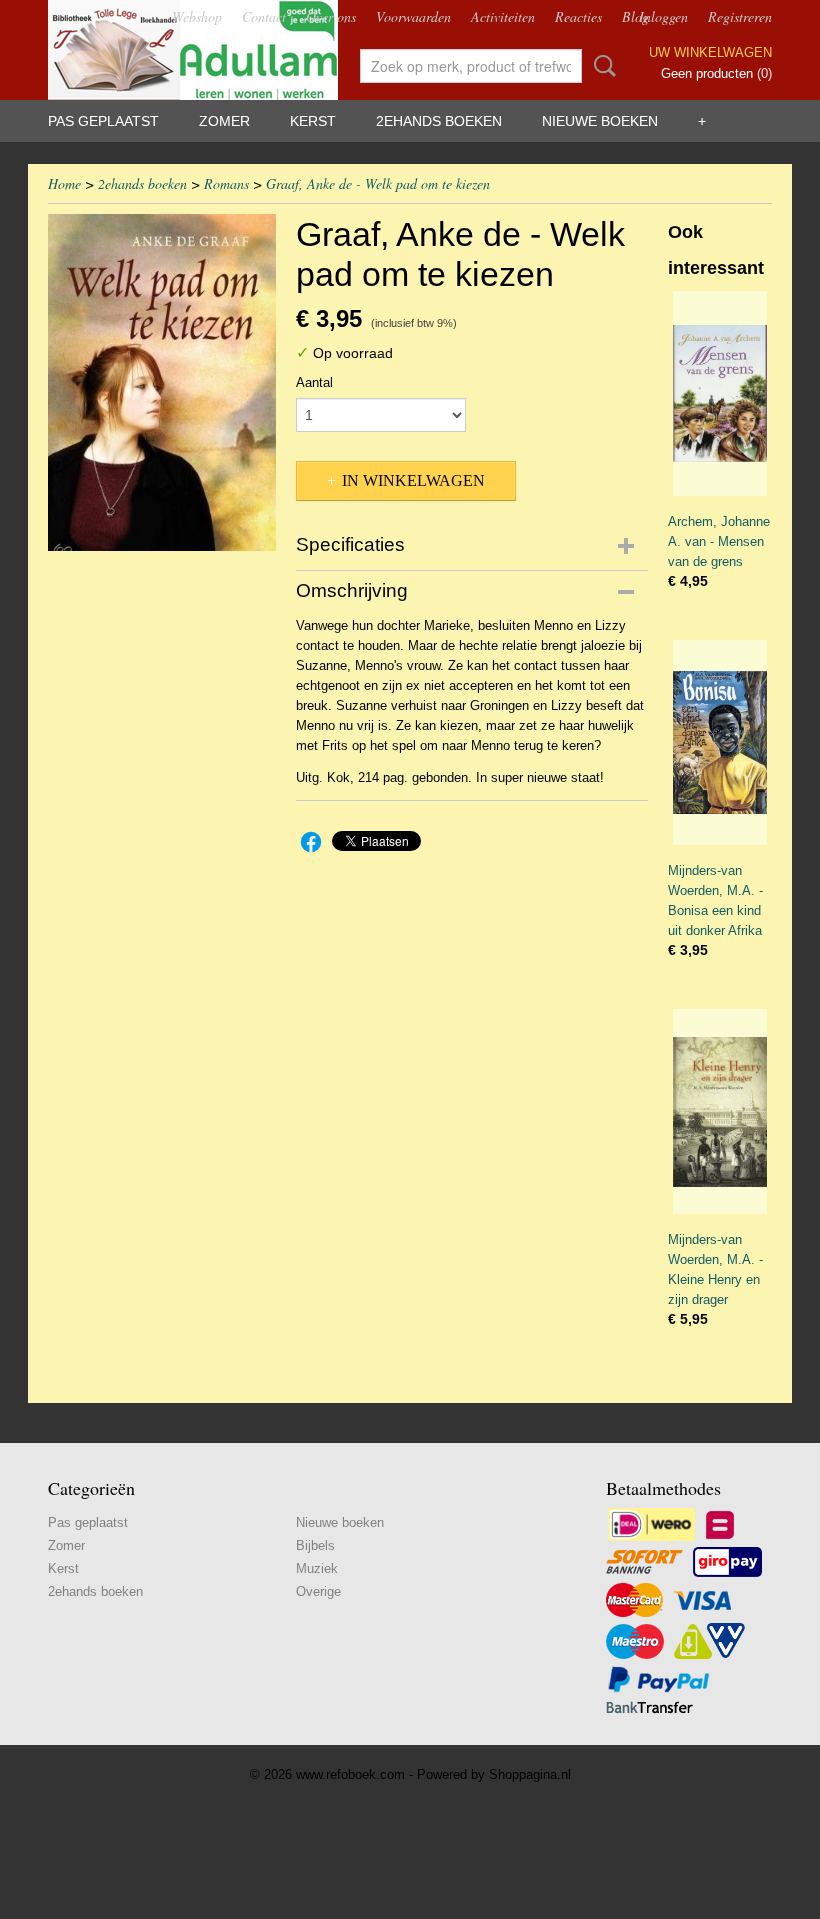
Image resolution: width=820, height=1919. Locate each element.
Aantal (314, 382)
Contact (264, 16)
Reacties (578, 16)
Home (64, 183)
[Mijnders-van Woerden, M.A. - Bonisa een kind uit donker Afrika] (720, 742)
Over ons (331, 16)
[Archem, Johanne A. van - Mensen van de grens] (720, 393)
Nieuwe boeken (600, 121)
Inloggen (663, 16)
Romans (226, 183)
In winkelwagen (413, 480)
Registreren (740, 16)
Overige (318, 1591)
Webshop (197, 16)
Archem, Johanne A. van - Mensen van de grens (719, 541)
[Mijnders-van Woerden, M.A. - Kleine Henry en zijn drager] (720, 1111)
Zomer (224, 121)
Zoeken (601, 66)
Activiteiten (503, 16)
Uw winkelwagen (710, 52)
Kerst (313, 121)
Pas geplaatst (103, 121)
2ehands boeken (439, 121)
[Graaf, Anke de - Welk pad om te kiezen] (162, 382)
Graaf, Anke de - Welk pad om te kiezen (378, 183)
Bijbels (315, 1545)
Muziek (317, 1568)
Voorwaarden (413, 16)
